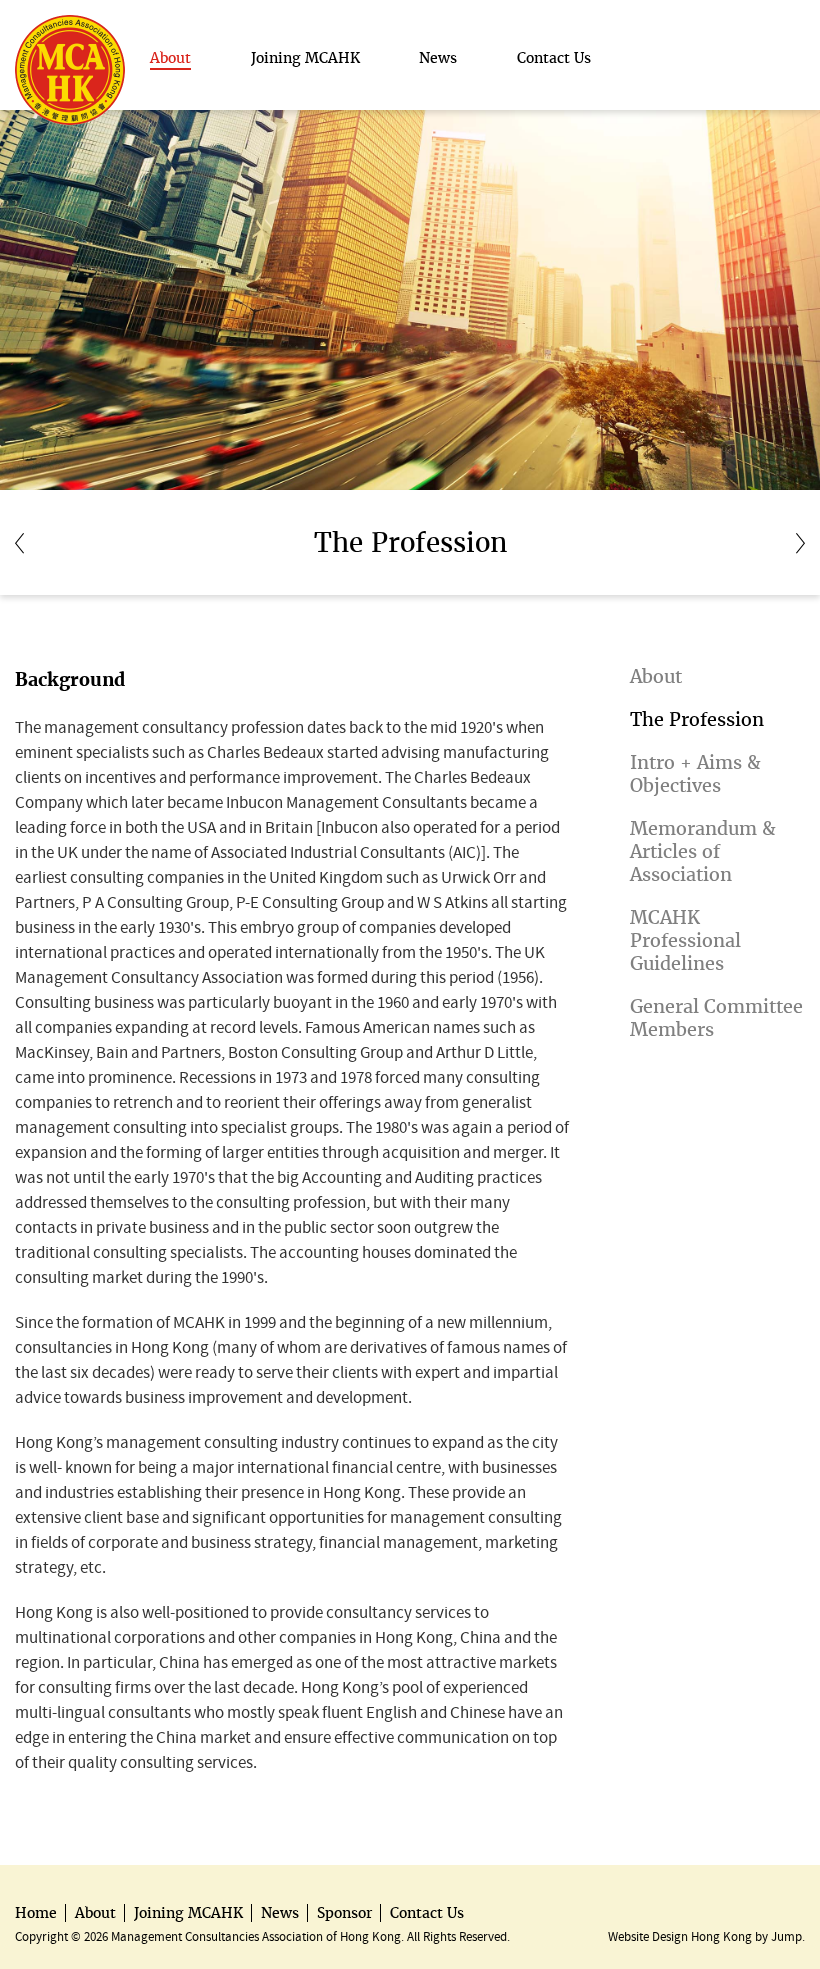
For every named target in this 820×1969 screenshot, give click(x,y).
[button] (170, 58)
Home (36, 1913)
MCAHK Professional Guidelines (685, 940)
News (280, 1913)
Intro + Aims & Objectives (695, 774)
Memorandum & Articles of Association (703, 851)
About (656, 676)
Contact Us (427, 1913)
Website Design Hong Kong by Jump (705, 1936)
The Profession (697, 719)
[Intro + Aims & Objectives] (800, 542)
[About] (19, 542)
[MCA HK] (70, 25)
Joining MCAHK (188, 1913)
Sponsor (344, 1913)
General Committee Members (716, 1018)
